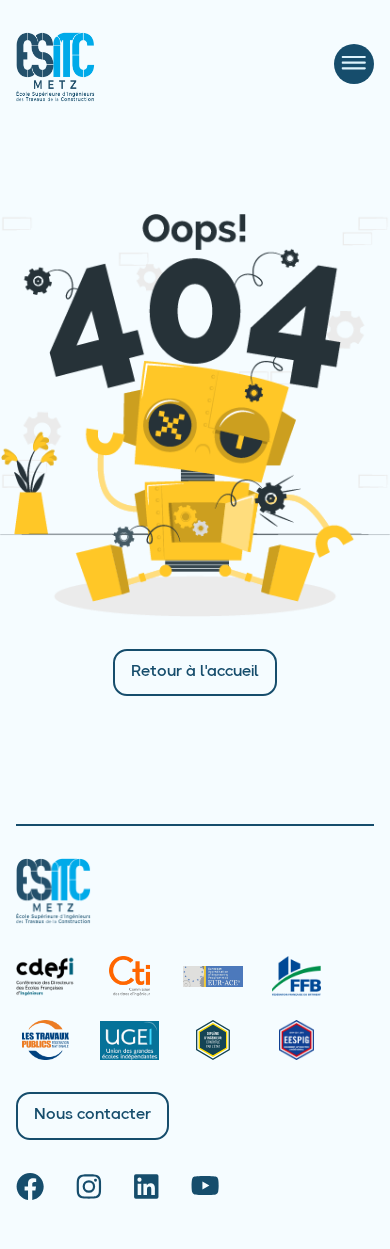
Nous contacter (92, 1115)
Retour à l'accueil (195, 672)
